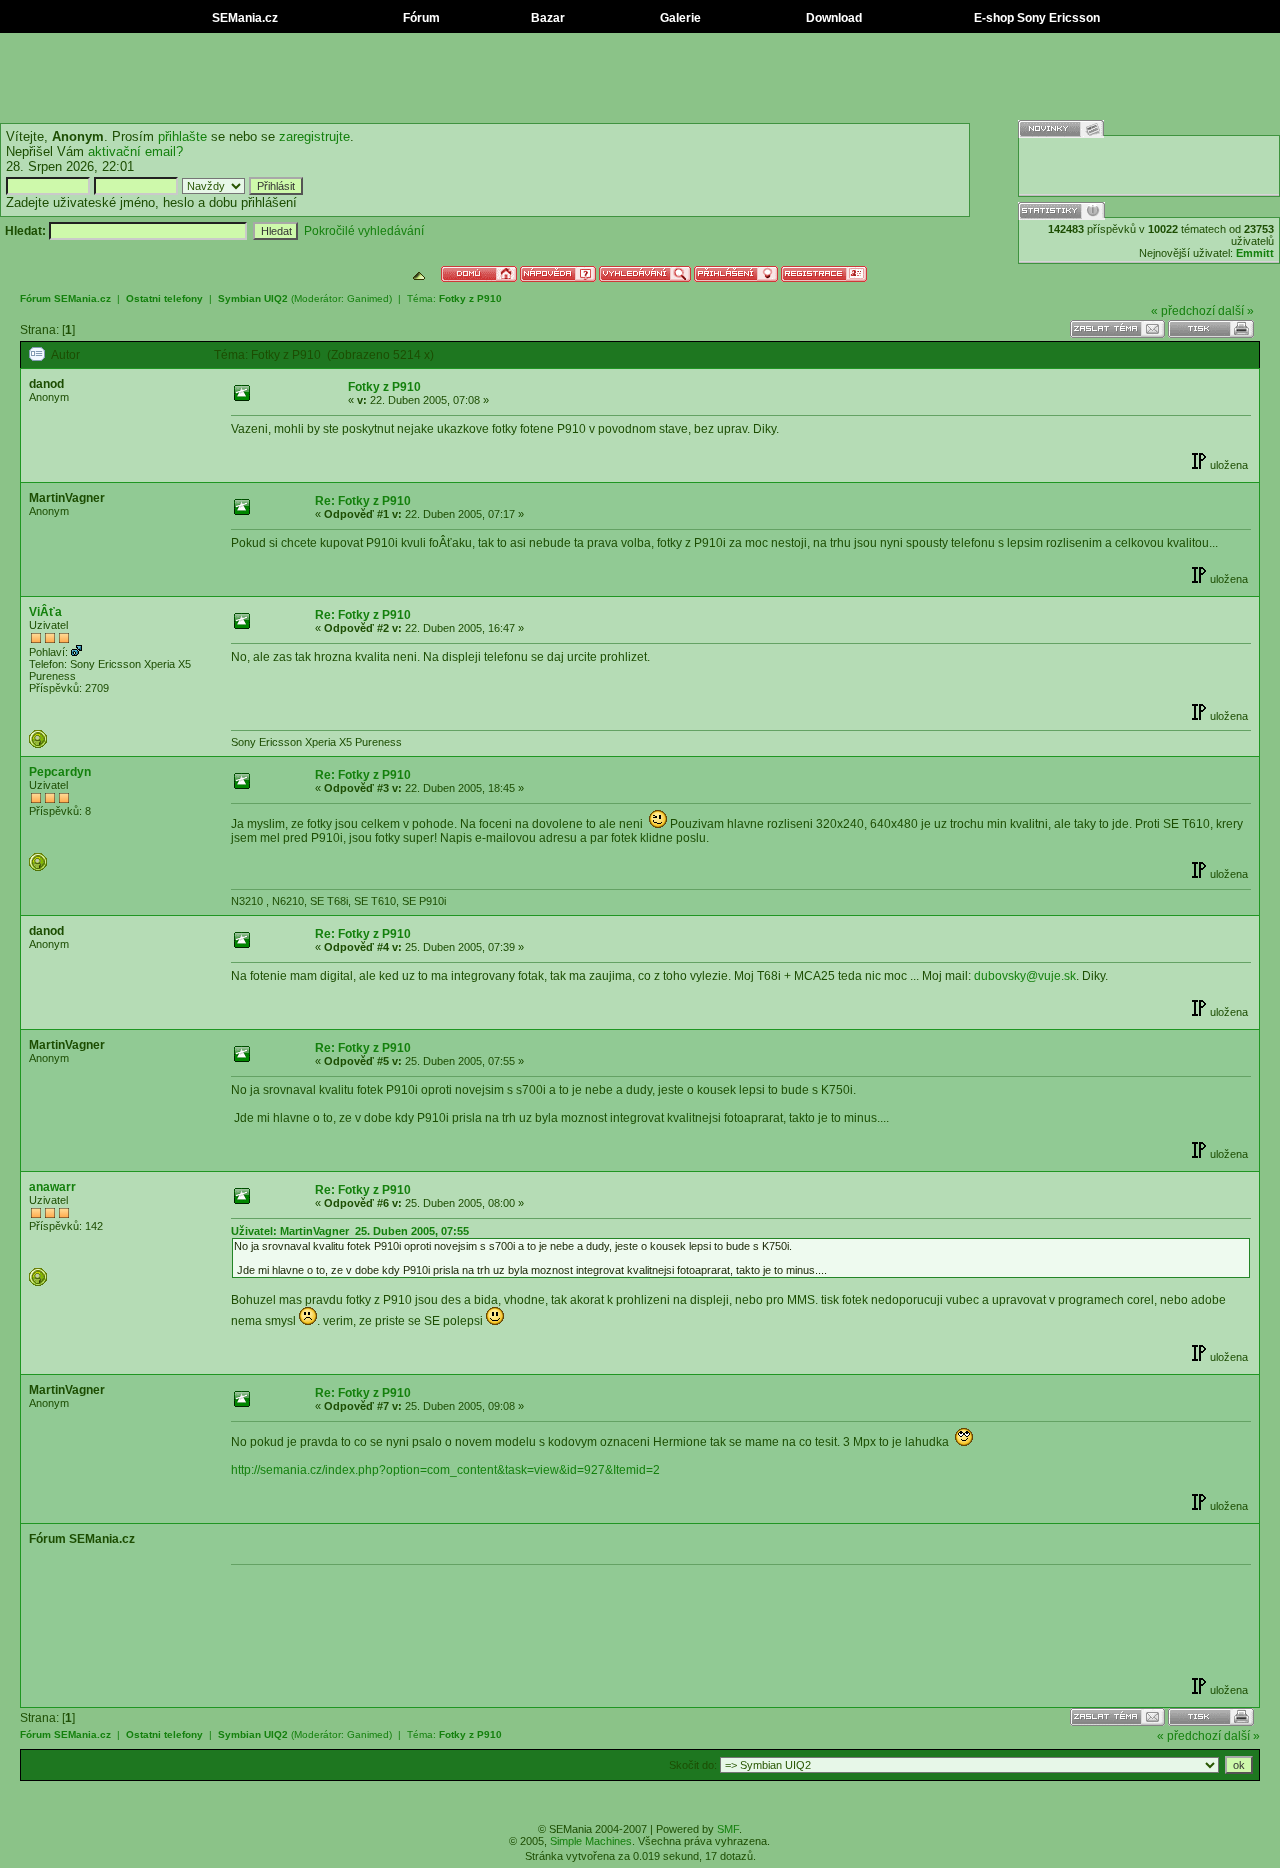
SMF (728, 1829)
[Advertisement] (640, 78)
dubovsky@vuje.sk (1025, 976)
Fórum (420, 18)
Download (832, 18)
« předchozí (1183, 311)
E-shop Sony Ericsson (1035, 18)
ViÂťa (45, 612)
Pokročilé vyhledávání (364, 231)
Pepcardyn (60, 772)
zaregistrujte (314, 136)
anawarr (52, 1187)
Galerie (679, 18)
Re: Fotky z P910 (363, 501)
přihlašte (182, 136)
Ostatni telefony (164, 298)
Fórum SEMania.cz (65, 298)
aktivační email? (135, 151)
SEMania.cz (243, 18)
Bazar (546, 18)
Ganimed (368, 298)
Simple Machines (591, 1841)
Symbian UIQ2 (253, 298)
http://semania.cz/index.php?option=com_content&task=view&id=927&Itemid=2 (445, 1470)
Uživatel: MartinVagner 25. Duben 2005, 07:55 (350, 1231)
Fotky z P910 (470, 298)
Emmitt (1255, 253)
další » (1236, 311)
